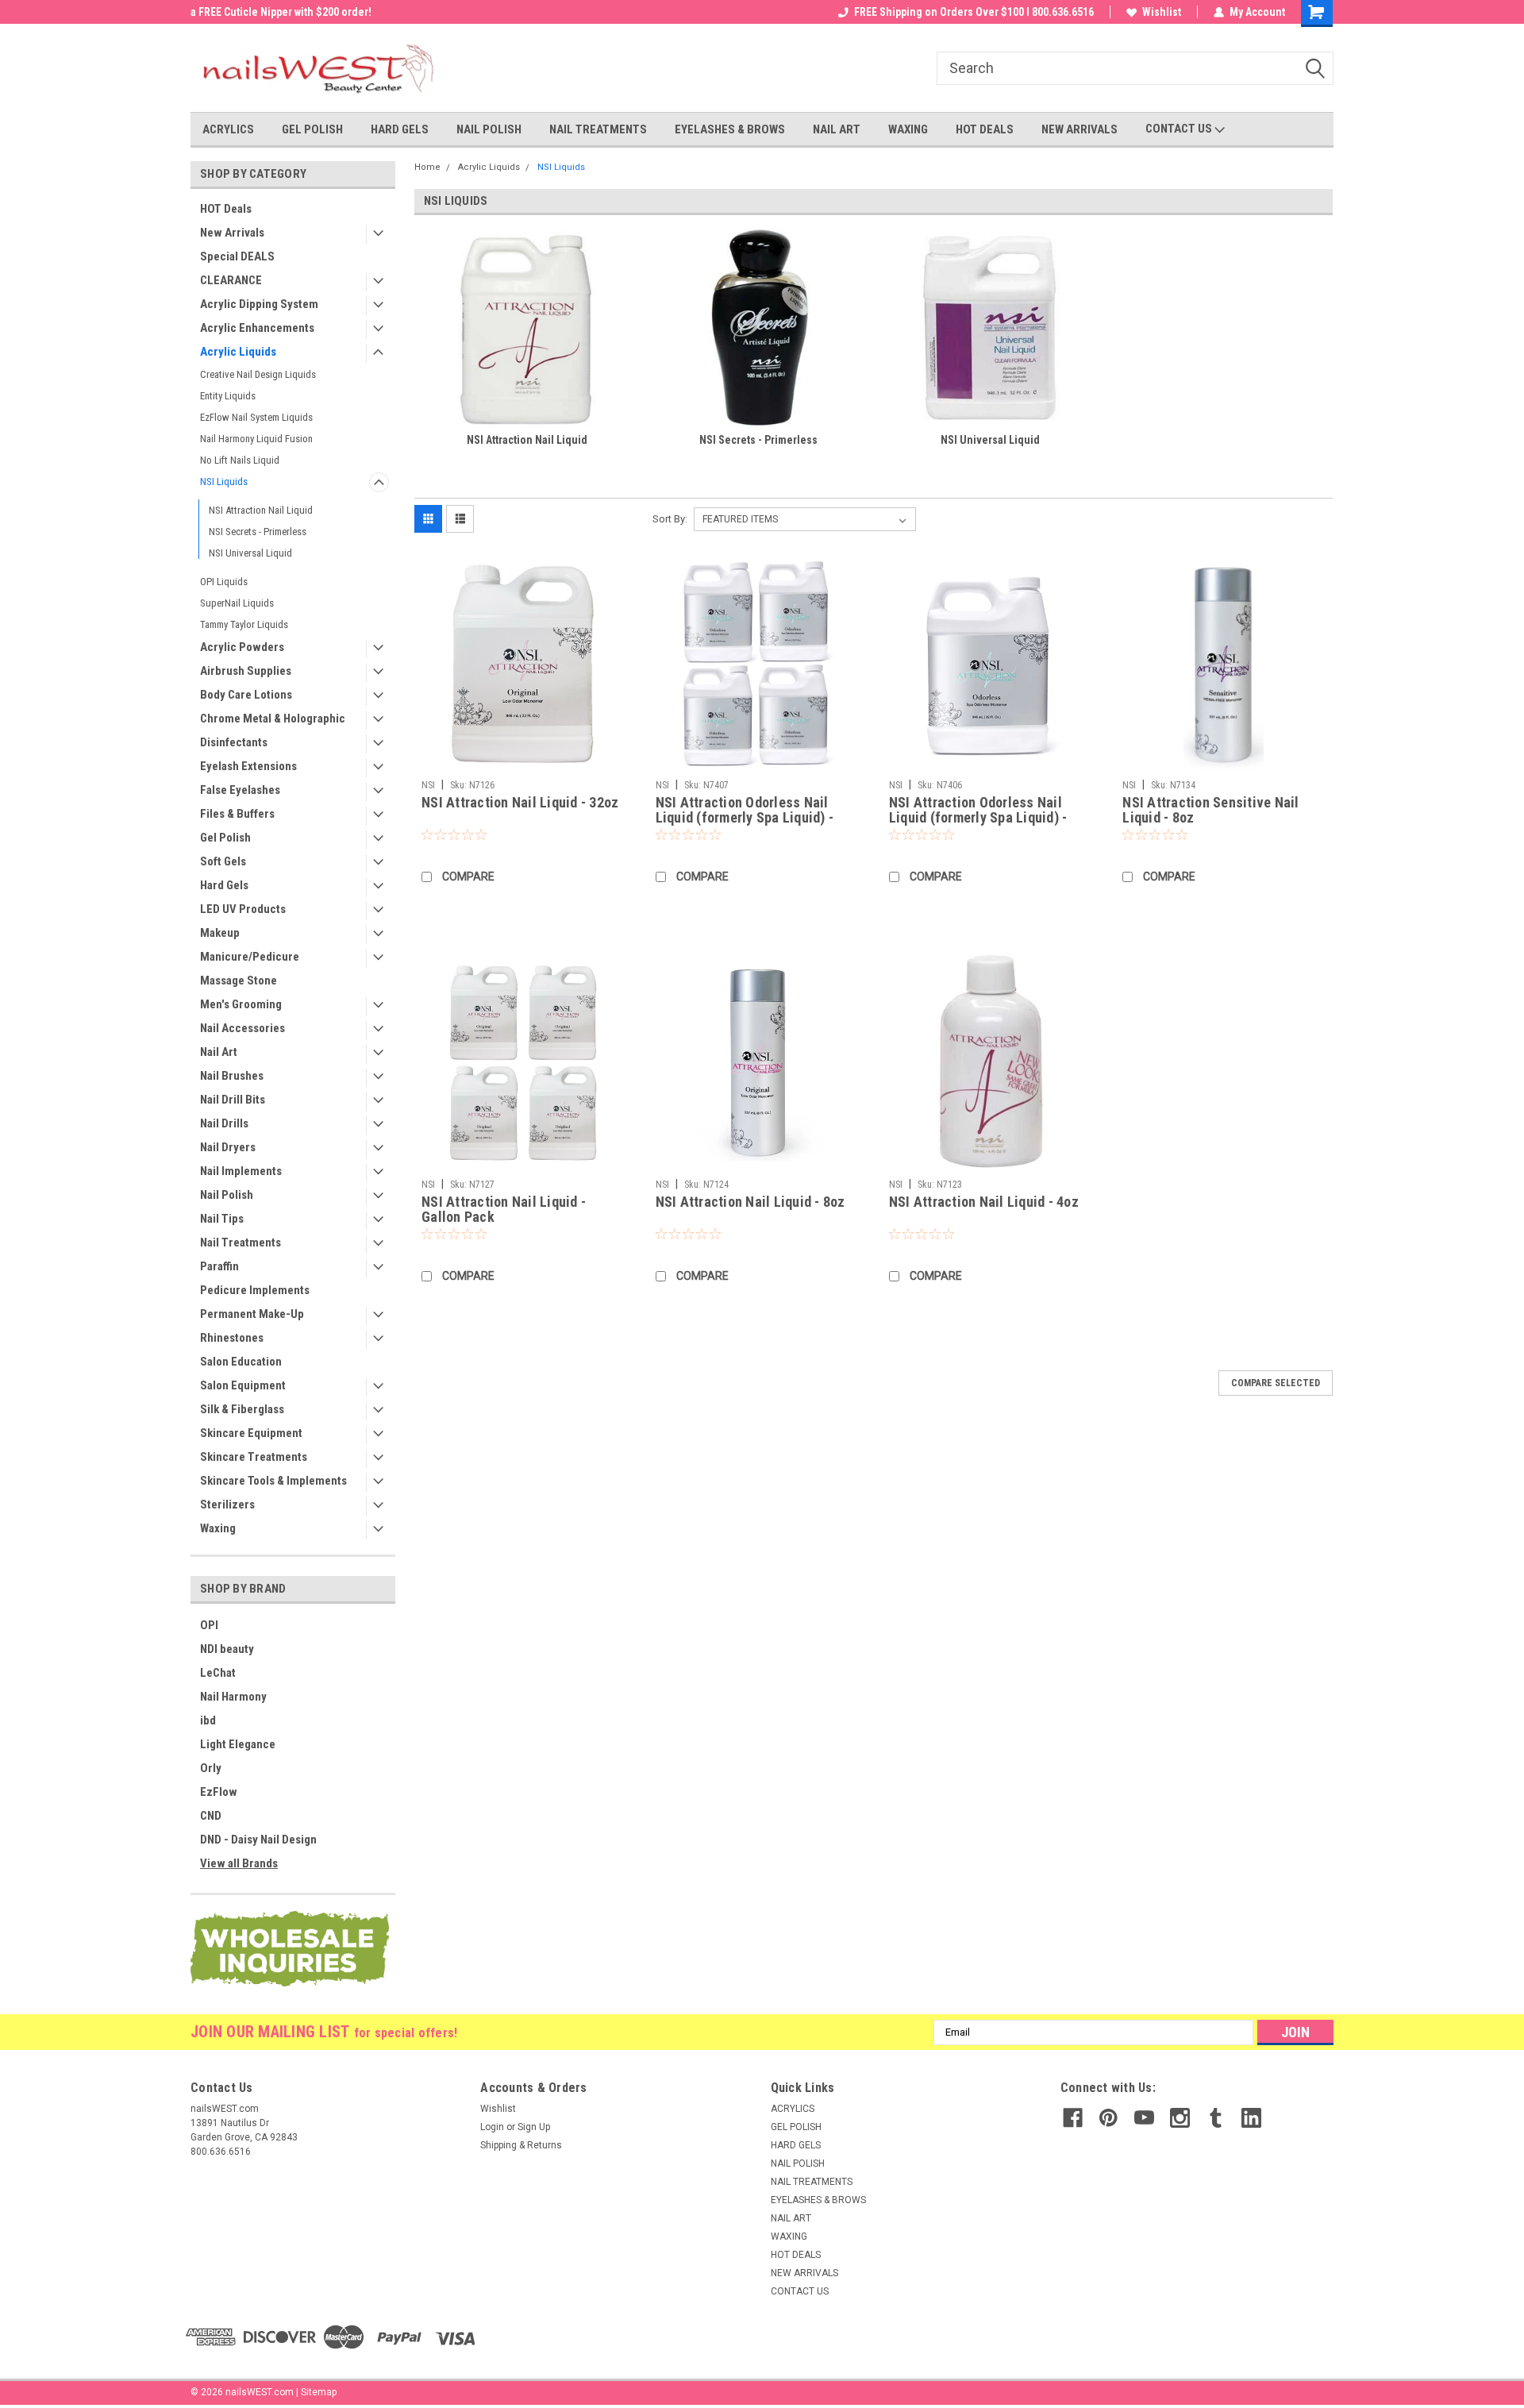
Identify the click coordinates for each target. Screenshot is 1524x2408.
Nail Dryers (228, 1147)
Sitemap (319, 2392)
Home (427, 167)
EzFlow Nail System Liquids (256, 417)
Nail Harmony (233, 1697)
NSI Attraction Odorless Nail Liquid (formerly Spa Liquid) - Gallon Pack (745, 817)
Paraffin (219, 1266)
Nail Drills (224, 1123)
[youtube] (1144, 2118)
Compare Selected (1276, 1383)
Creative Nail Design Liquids (258, 374)
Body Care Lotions (246, 695)
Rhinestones (232, 1338)
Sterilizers (227, 1505)
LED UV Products (243, 909)
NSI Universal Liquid (250, 553)
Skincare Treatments (254, 1457)
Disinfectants (234, 742)
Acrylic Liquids (238, 352)
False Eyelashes (240, 790)
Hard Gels (224, 885)
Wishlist (1162, 12)
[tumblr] (1216, 2118)
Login (492, 2127)
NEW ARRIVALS (1079, 129)
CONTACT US (1180, 129)
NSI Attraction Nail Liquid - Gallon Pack (504, 1209)
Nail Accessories (242, 1028)
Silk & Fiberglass (242, 1409)
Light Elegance (238, 1744)
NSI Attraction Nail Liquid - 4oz (984, 1202)
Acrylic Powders (242, 647)
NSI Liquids (224, 482)
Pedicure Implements (255, 1290)
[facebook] (1073, 2118)
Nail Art (219, 1052)
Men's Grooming (241, 1004)
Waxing (218, 1528)
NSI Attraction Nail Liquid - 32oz (520, 802)
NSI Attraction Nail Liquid (261, 510)
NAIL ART (837, 129)
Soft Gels (223, 861)
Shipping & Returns (521, 2145)
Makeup (220, 933)
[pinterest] (1108, 2118)
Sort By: (670, 519)
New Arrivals (232, 233)
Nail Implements (241, 1171)
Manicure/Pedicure (250, 957)
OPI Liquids (224, 582)
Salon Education (241, 1362)
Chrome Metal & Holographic (273, 719)
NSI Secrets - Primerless (258, 532)
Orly (211, 1768)
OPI (209, 1625)
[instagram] (1180, 2118)
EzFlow (219, 1792)
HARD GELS (400, 129)
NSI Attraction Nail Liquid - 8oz (750, 1202)
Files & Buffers (237, 814)
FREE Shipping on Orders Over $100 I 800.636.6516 (974, 12)
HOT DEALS (985, 129)
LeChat (218, 1673)
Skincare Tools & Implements (273, 1481)
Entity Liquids (228, 396)
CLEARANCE (231, 280)
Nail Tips (222, 1219)
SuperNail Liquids (237, 603)
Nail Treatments (241, 1243)
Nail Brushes (232, 1076)
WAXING (908, 129)
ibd (208, 1720)
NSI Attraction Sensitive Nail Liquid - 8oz (1210, 810)
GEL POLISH (312, 129)
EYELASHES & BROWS (730, 129)
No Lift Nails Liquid (240, 460)
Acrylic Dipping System (259, 304)
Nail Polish (227, 1195)
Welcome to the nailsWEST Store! (271, 12)
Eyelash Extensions (248, 766)
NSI (428, 785)
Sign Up (534, 2127)
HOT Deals (226, 209)
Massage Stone (239, 981)
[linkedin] (1251, 2118)
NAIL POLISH (489, 129)
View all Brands (239, 1863)
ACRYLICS (228, 129)
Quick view (522, 761)
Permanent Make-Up (252, 1314)
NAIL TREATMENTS (598, 129)
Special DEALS (237, 256)
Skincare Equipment (251, 1433)
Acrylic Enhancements (257, 328)
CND (211, 1816)
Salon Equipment (243, 1385)
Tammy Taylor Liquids (244, 624)
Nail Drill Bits (233, 1100)
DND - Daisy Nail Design (258, 1840)
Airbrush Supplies (246, 671)
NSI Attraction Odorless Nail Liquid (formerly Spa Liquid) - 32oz (978, 817)
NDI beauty (227, 1649)
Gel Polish (225, 838)
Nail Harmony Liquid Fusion (256, 439)
